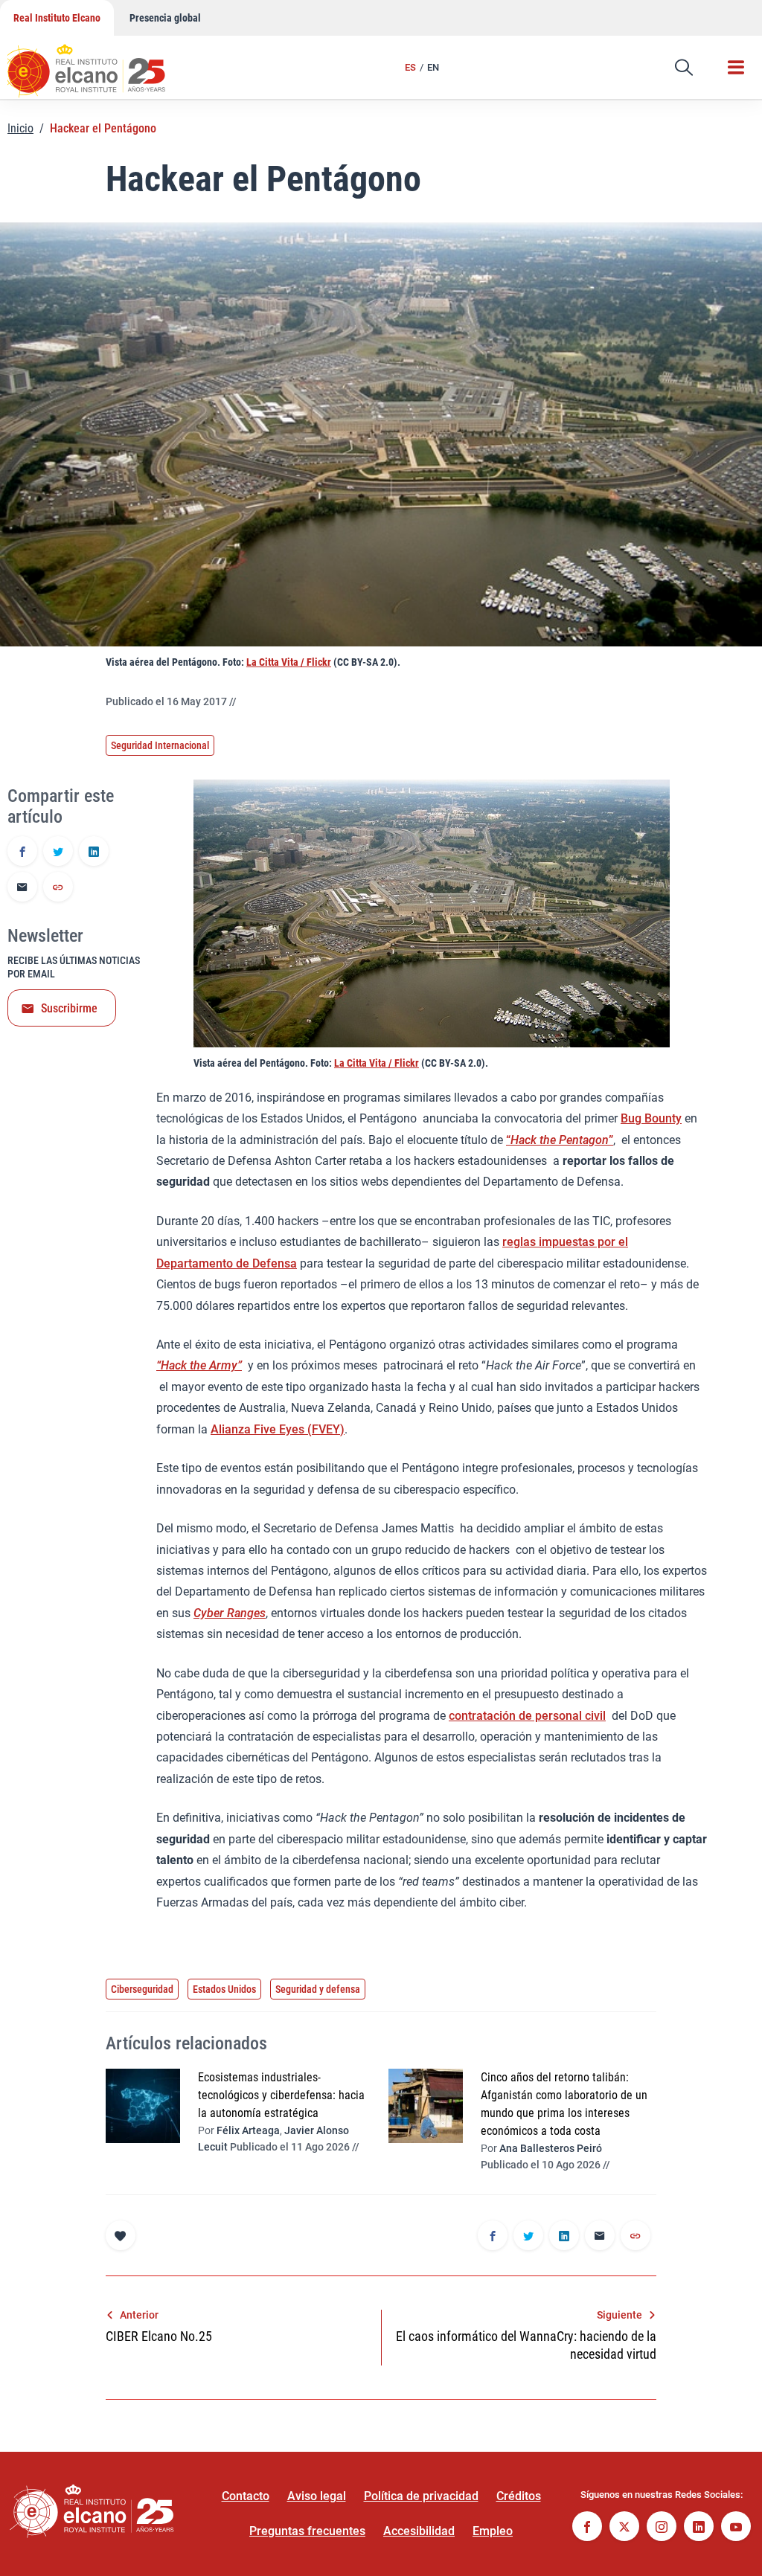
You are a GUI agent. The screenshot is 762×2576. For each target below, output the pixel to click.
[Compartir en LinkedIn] (94, 852)
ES (410, 67)
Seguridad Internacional (160, 745)
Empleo (493, 2531)
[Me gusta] (121, 2235)
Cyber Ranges (230, 1613)
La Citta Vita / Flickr (289, 662)
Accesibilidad (419, 2531)
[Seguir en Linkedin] (699, 2528)
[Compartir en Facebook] (22, 852)
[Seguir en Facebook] (587, 2528)
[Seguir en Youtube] (736, 2528)
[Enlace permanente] (58, 888)
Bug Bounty (651, 1118)
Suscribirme (69, 1008)
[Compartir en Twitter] (58, 852)
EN (433, 67)
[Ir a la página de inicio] (100, 63)
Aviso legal (317, 2496)
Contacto (246, 2496)
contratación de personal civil (527, 1716)
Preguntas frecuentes (307, 2531)
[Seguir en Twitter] (624, 2528)
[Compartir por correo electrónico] (22, 888)
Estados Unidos (224, 1989)
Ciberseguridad (142, 1989)
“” (560, 1140)
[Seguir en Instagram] (662, 2528)
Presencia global (165, 18)
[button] (684, 68)
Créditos (519, 2496)
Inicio (20, 128)
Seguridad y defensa (318, 1989)
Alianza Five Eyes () (278, 1429)
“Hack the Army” (199, 1365)
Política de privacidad (421, 2496)
